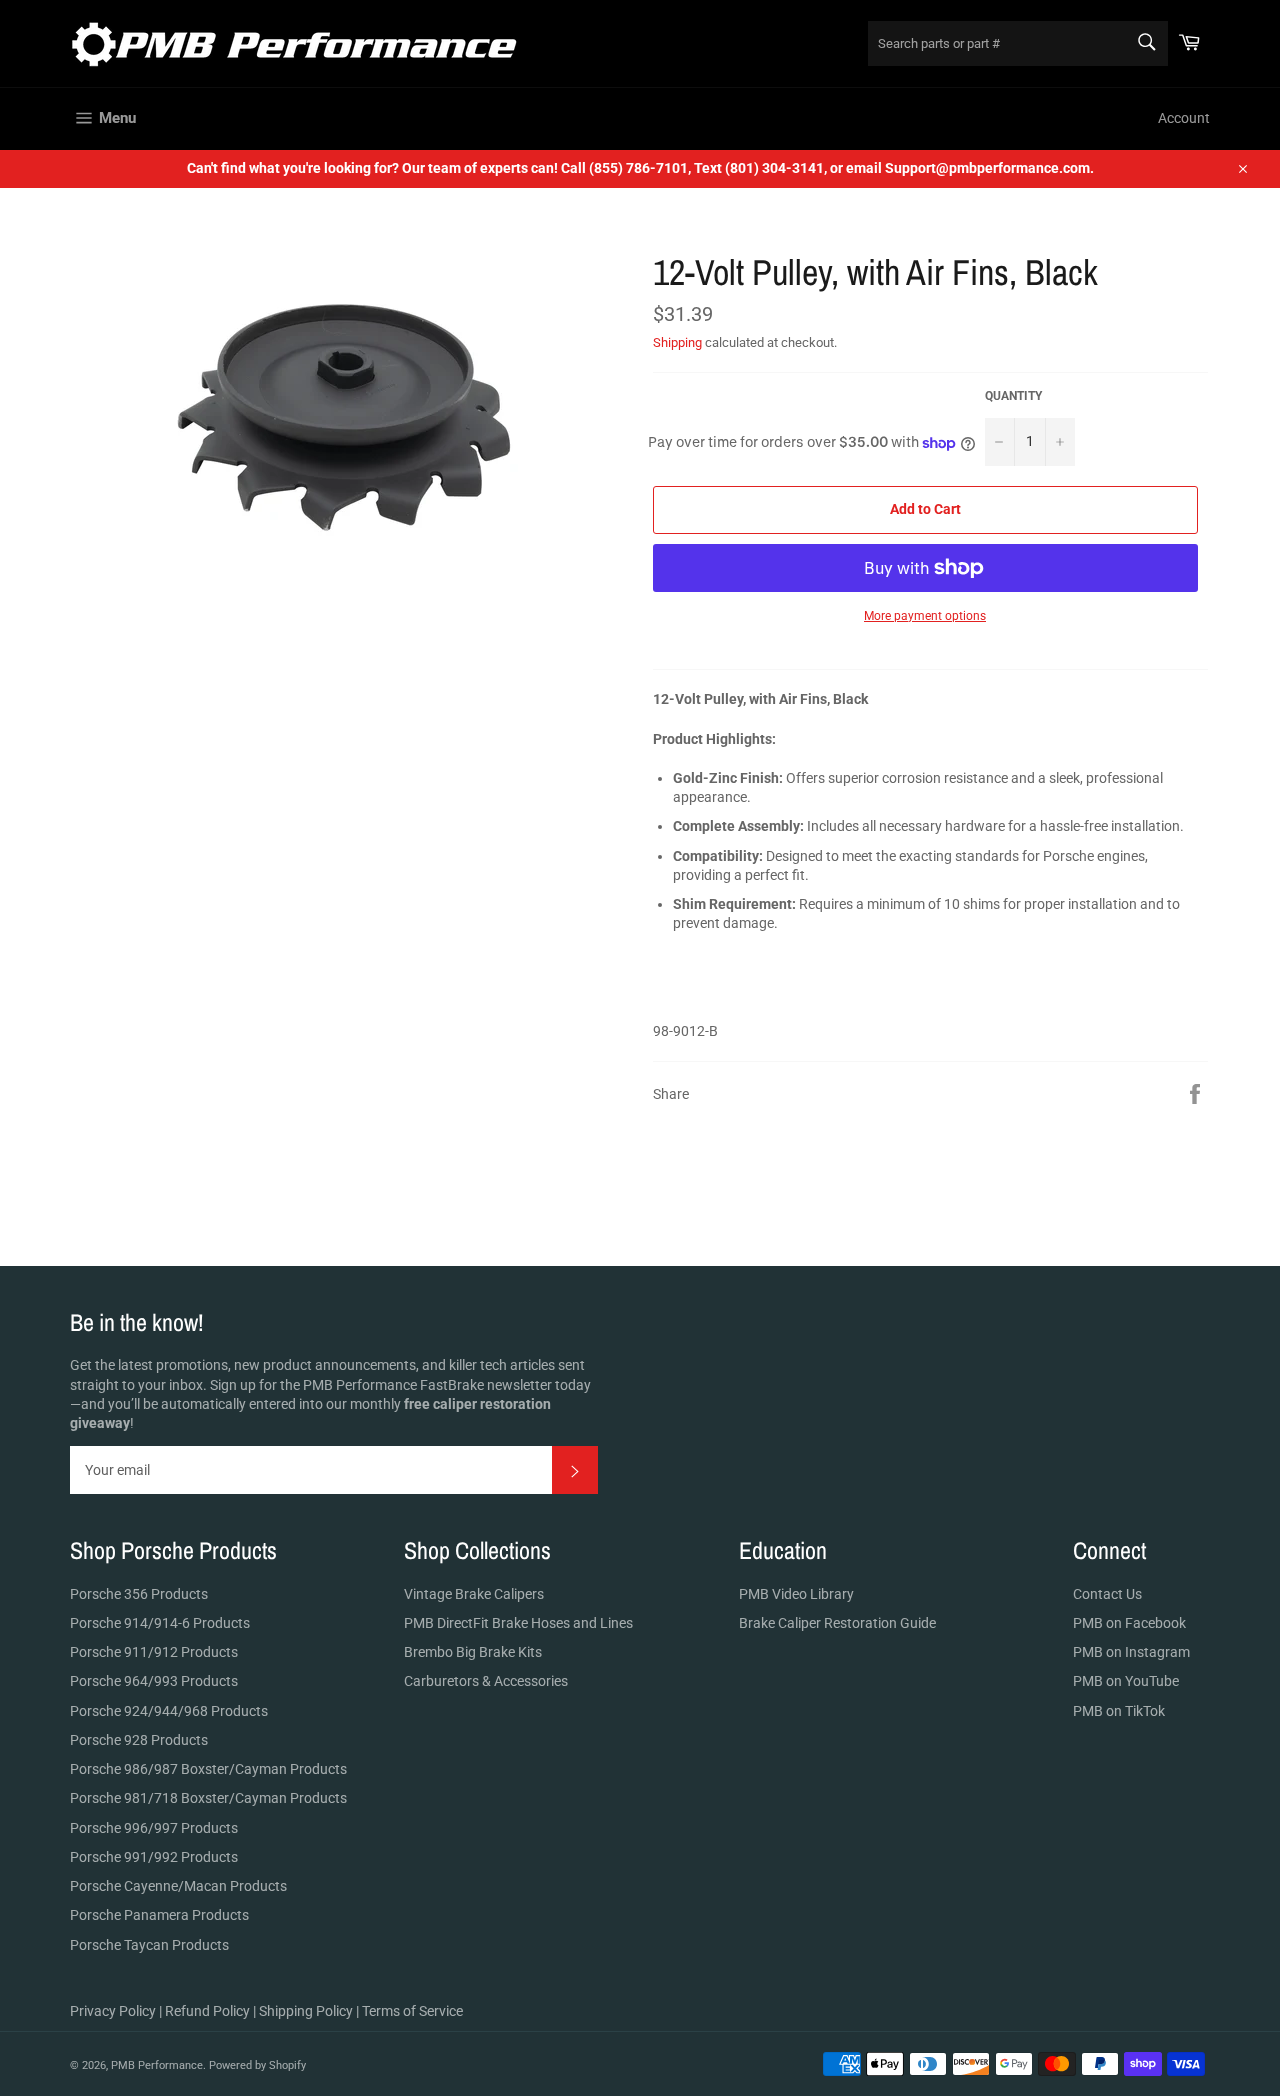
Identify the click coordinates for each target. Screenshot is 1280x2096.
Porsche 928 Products (139, 1740)
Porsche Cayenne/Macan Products (178, 1886)
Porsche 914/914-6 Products (160, 1623)
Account (1184, 118)
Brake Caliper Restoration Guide (837, 1623)
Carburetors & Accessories (486, 1681)
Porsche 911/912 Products (154, 1652)
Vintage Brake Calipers (474, 1594)
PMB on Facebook (1129, 1623)
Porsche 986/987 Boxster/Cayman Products (208, 1769)
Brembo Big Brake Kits (473, 1652)
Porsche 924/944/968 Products (169, 1711)
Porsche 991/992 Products (154, 1857)
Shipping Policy (306, 2011)
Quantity (1013, 396)
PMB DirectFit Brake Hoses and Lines (518, 1623)
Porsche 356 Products (139, 1594)
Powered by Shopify (257, 2065)
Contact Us (1107, 1594)
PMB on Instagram (1131, 1652)
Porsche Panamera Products (159, 1915)
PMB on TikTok (1119, 1711)
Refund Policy (207, 2011)
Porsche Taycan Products (149, 1945)
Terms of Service (412, 2011)
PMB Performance (157, 2065)
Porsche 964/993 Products (154, 1681)
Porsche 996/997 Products (154, 1828)
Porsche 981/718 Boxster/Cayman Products (208, 1798)
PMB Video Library (796, 1594)
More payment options (925, 616)
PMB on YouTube (1126, 1681)
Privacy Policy (113, 2011)
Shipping (677, 342)
